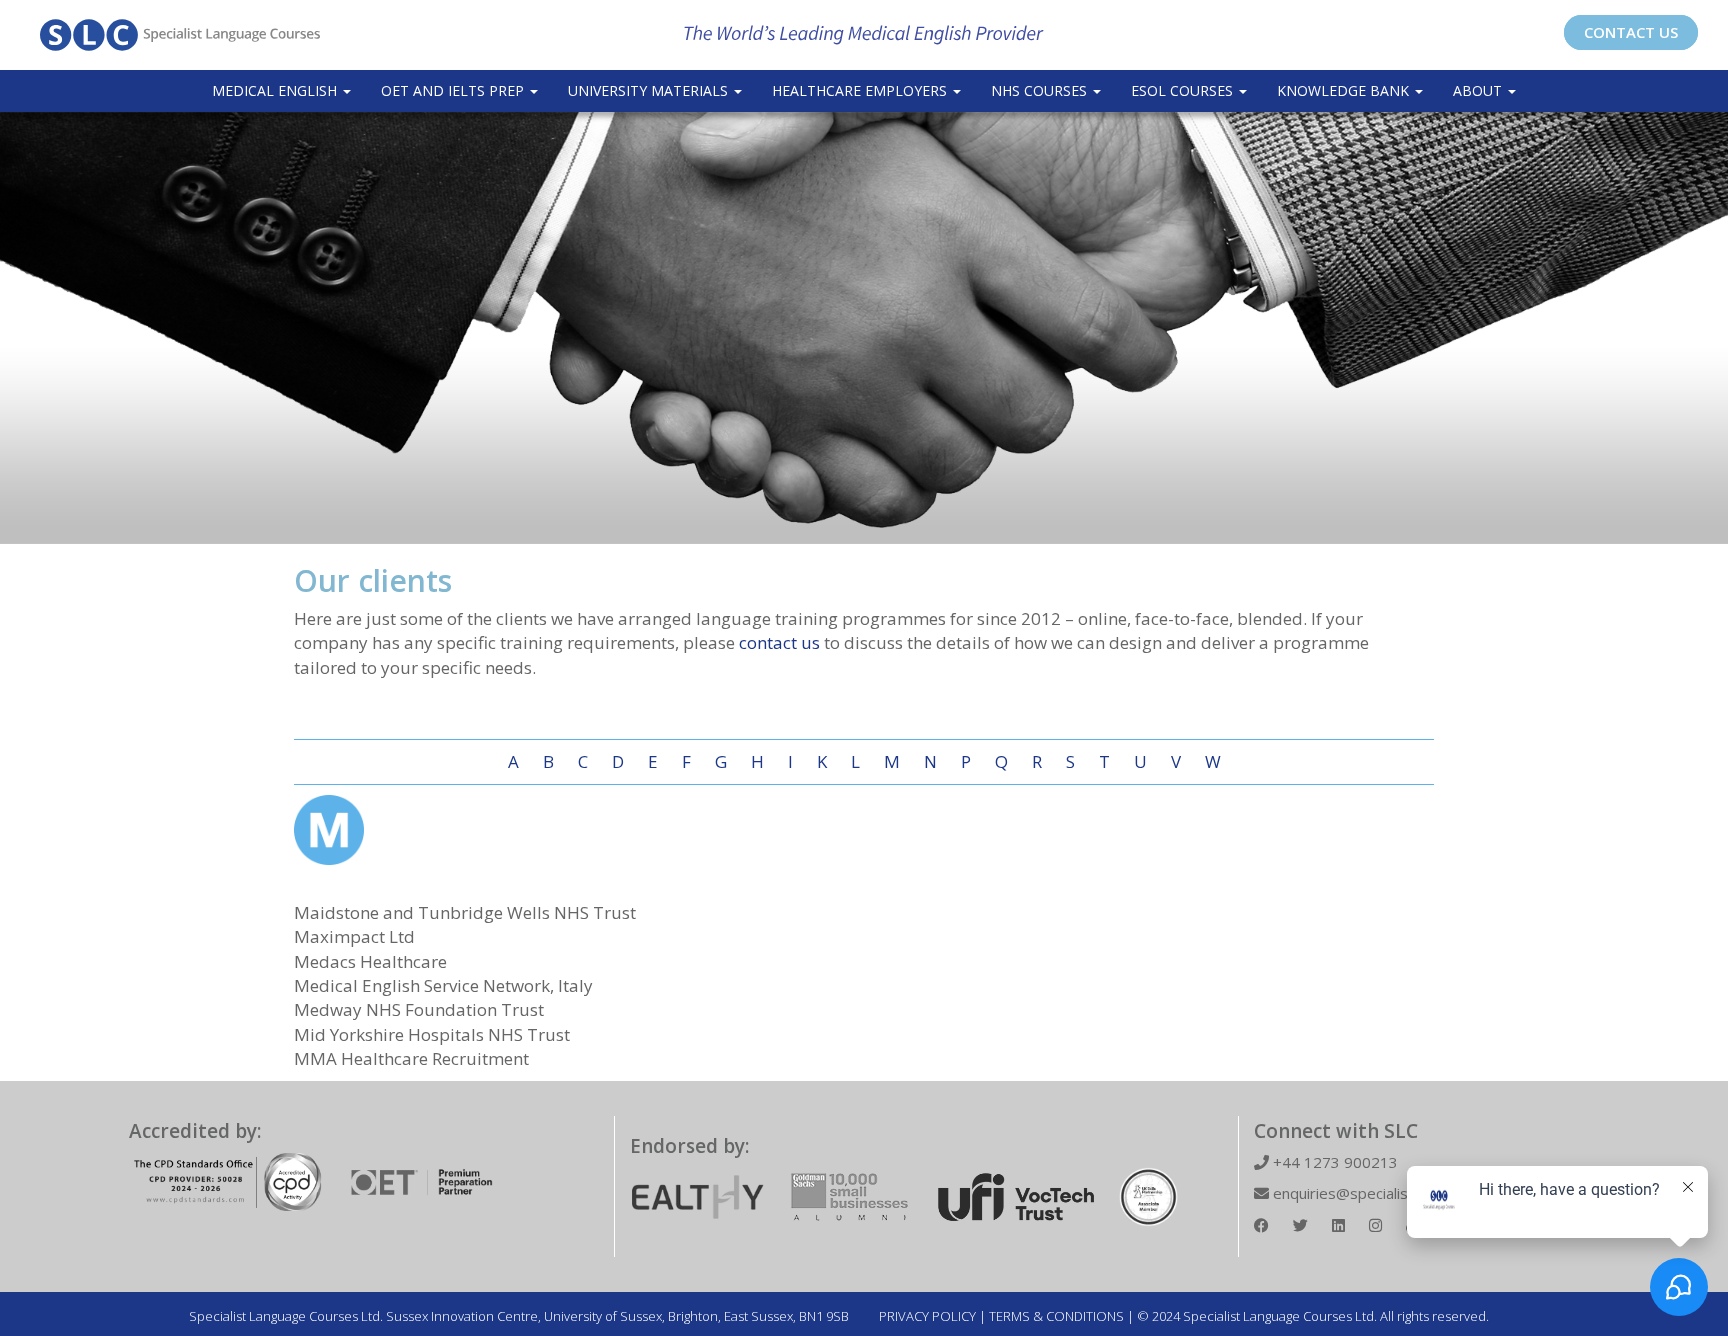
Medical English (276, 90)
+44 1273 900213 (1333, 1162)
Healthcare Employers (861, 90)
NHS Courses (1041, 90)
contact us (779, 642)
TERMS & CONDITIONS (1056, 1316)
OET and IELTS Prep (454, 90)
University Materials (650, 90)
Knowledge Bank (1345, 90)
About (1479, 90)
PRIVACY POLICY (927, 1316)
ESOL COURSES (1184, 90)
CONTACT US (1631, 32)
